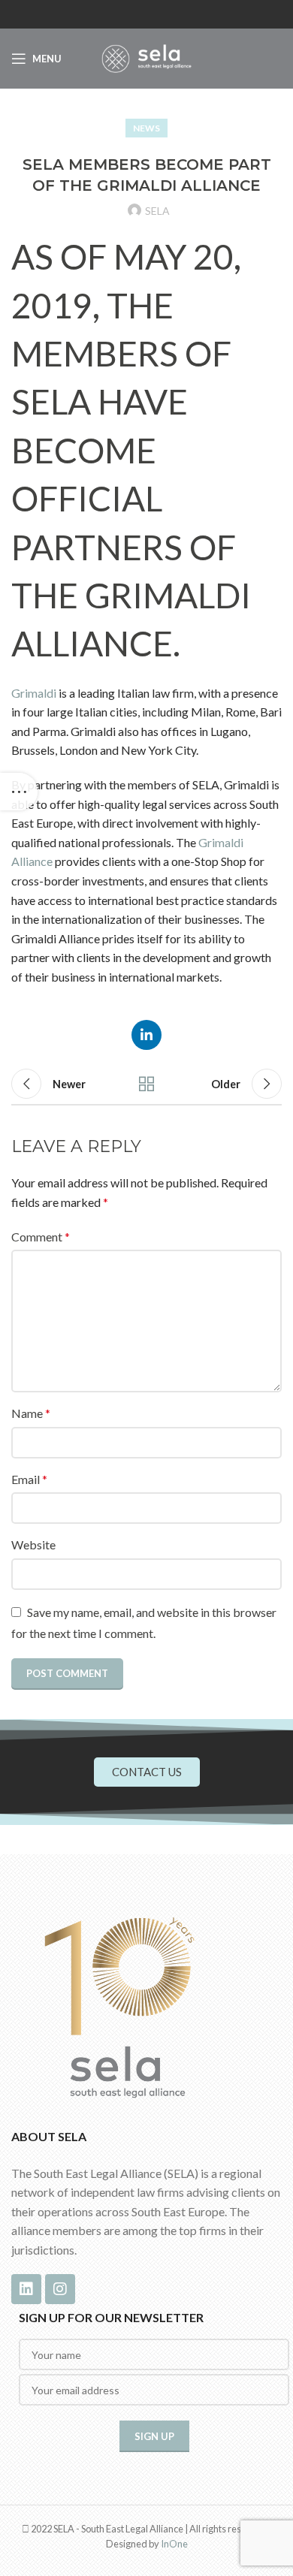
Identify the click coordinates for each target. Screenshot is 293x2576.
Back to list (146, 1084)
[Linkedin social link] (146, 1035)
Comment (41, 1237)
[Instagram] (60, 2289)
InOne (174, 2544)
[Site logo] (146, 57)
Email (29, 1479)
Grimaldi (34, 693)
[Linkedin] (26, 2289)
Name (31, 1413)
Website (33, 1544)
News (146, 128)
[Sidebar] (19, 792)
